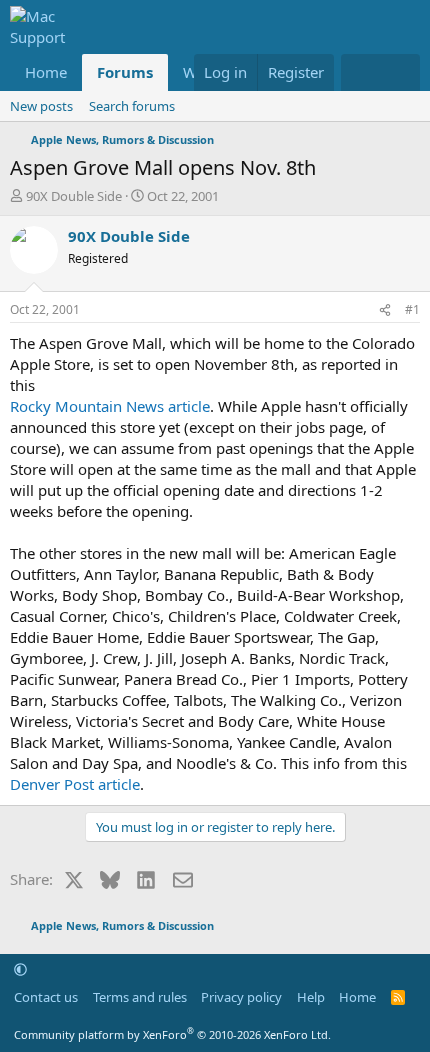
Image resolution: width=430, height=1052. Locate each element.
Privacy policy (241, 997)
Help (311, 997)
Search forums (132, 106)
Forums (125, 72)
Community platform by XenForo (172, 1034)
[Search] (400, 72)
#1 (412, 309)
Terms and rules (140, 997)
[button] (20, 969)
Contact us (46, 997)
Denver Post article (75, 784)
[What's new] (360, 72)
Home (46, 72)
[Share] (385, 310)
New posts (41, 106)
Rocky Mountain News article (110, 406)
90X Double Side (74, 196)
